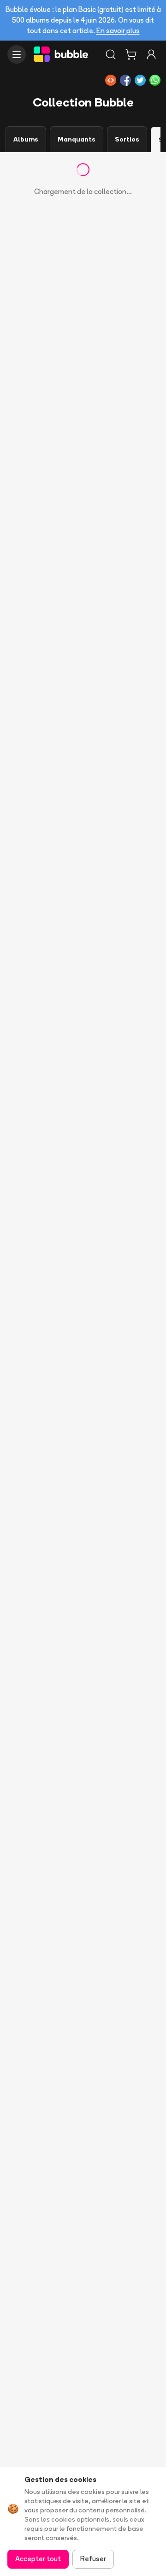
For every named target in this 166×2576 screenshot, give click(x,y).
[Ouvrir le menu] (17, 54)
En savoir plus (118, 31)
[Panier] (131, 54)
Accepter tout (38, 2559)
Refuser (93, 2559)
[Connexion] (151, 54)
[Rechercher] (111, 54)
